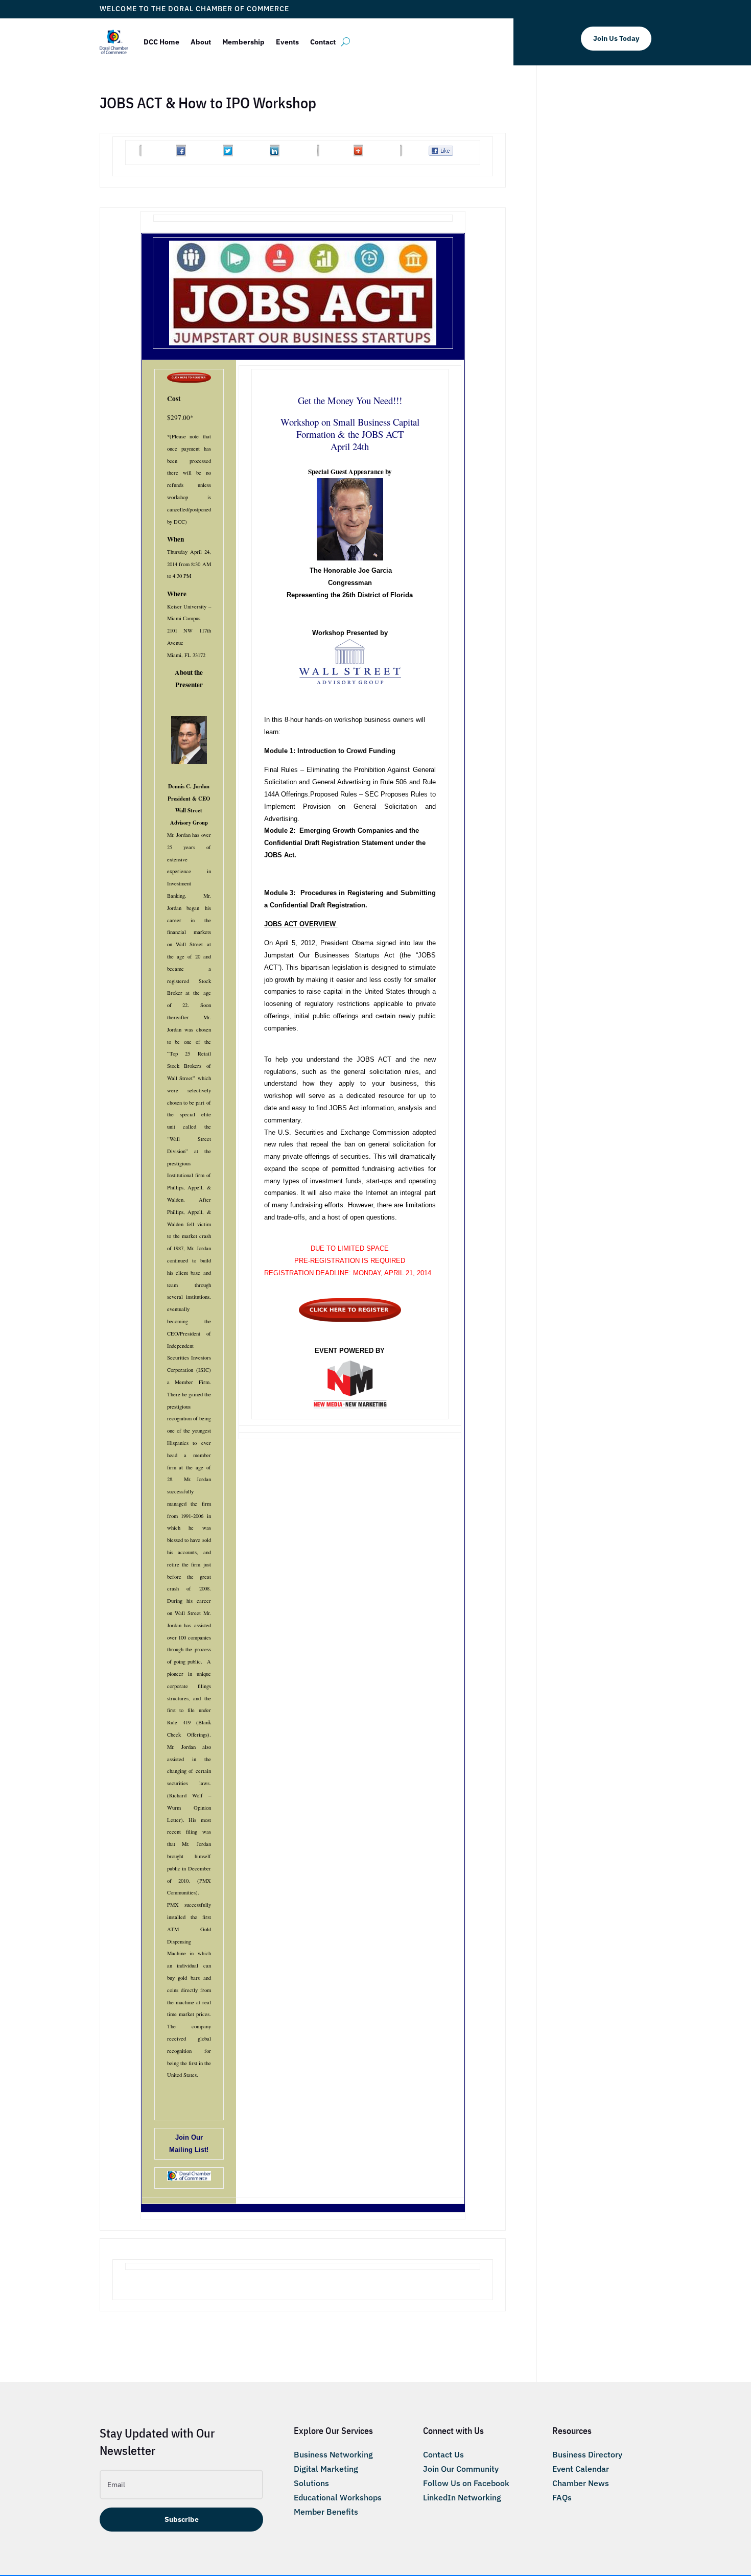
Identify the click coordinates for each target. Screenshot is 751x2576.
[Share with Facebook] (181, 155)
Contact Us (443, 2454)
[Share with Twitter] (228, 155)
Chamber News (581, 2483)
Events (287, 42)
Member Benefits (326, 2512)
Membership (243, 42)
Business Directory (587, 2454)
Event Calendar (581, 2469)
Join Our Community (461, 2469)
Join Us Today (616, 38)
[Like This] (441, 153)
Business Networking (333, 2454)
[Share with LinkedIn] (275, 155)
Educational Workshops (338, 2497)
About (201, 42)
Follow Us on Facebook (466, 2483)
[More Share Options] (358, 155)
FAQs (562, 2497)
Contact (323, 42)
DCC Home (161, 42)
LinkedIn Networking (462, 2497)
